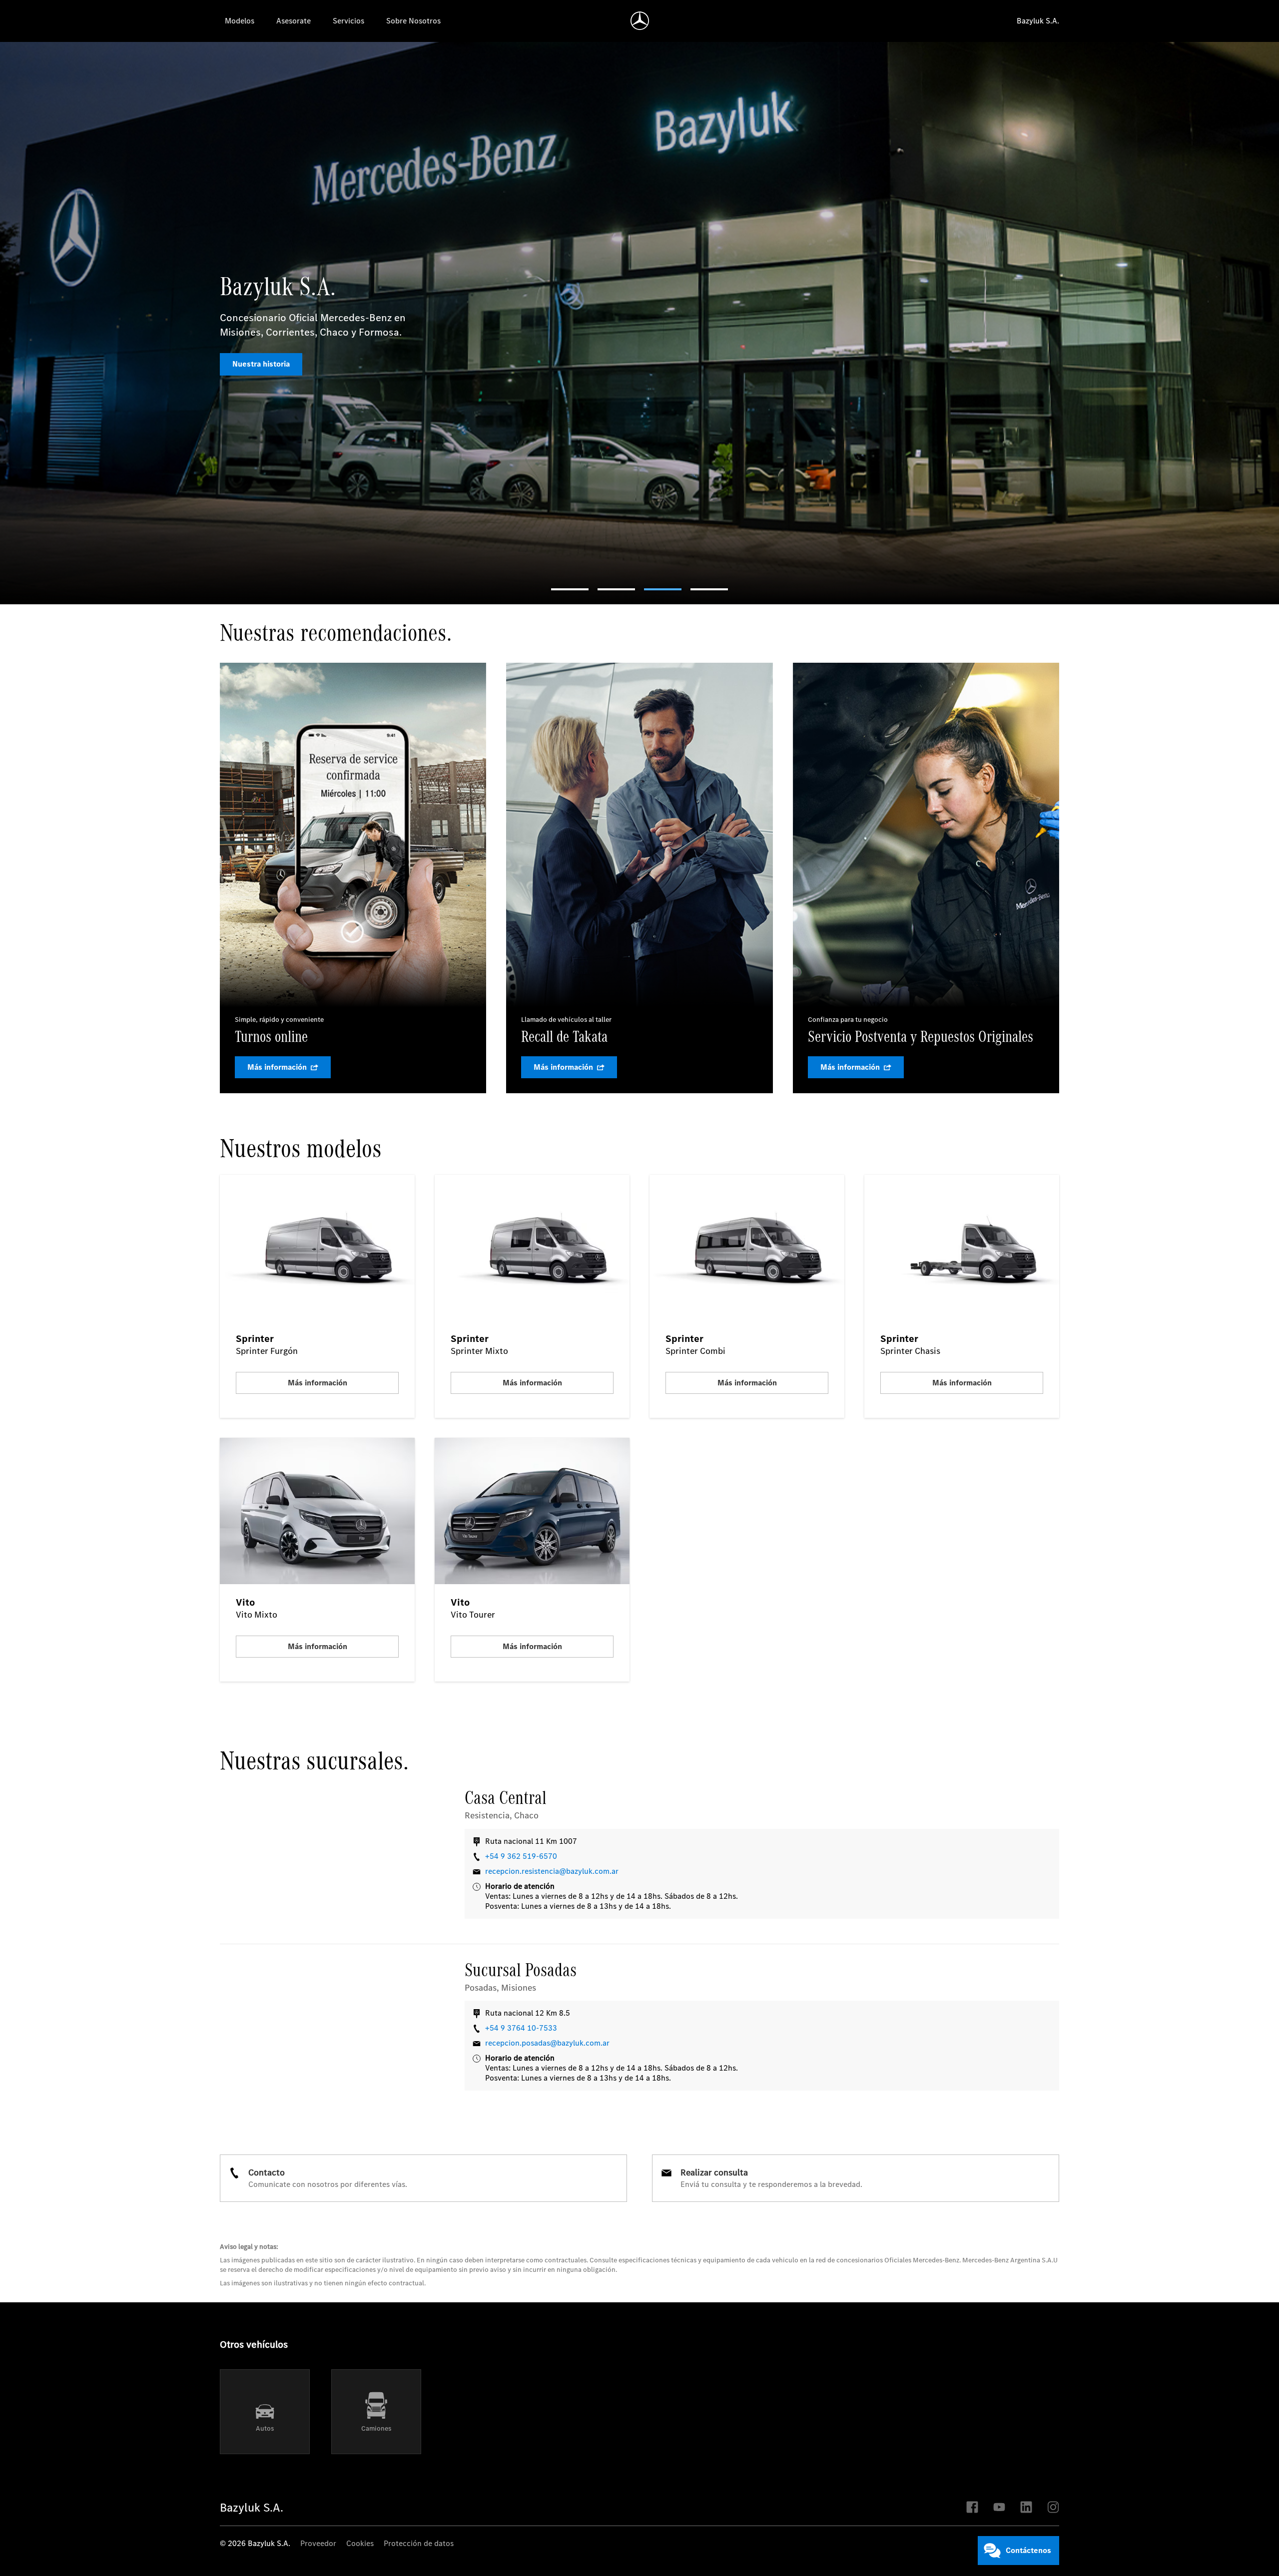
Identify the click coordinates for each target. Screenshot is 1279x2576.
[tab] (570, 589)
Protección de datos (419, 2544)
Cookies (360, 2544)
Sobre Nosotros (413, 21)
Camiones (376, 2428)
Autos (265, 2428)
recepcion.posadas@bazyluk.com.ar (547, 2043)
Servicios (348, 21)
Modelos (240, 21)
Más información (262, 357)
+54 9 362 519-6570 (521, 1856)
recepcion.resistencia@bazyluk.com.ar (552, 1871)
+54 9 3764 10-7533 (521, 2028)
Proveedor (318, 2544)
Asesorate (294, 21)
